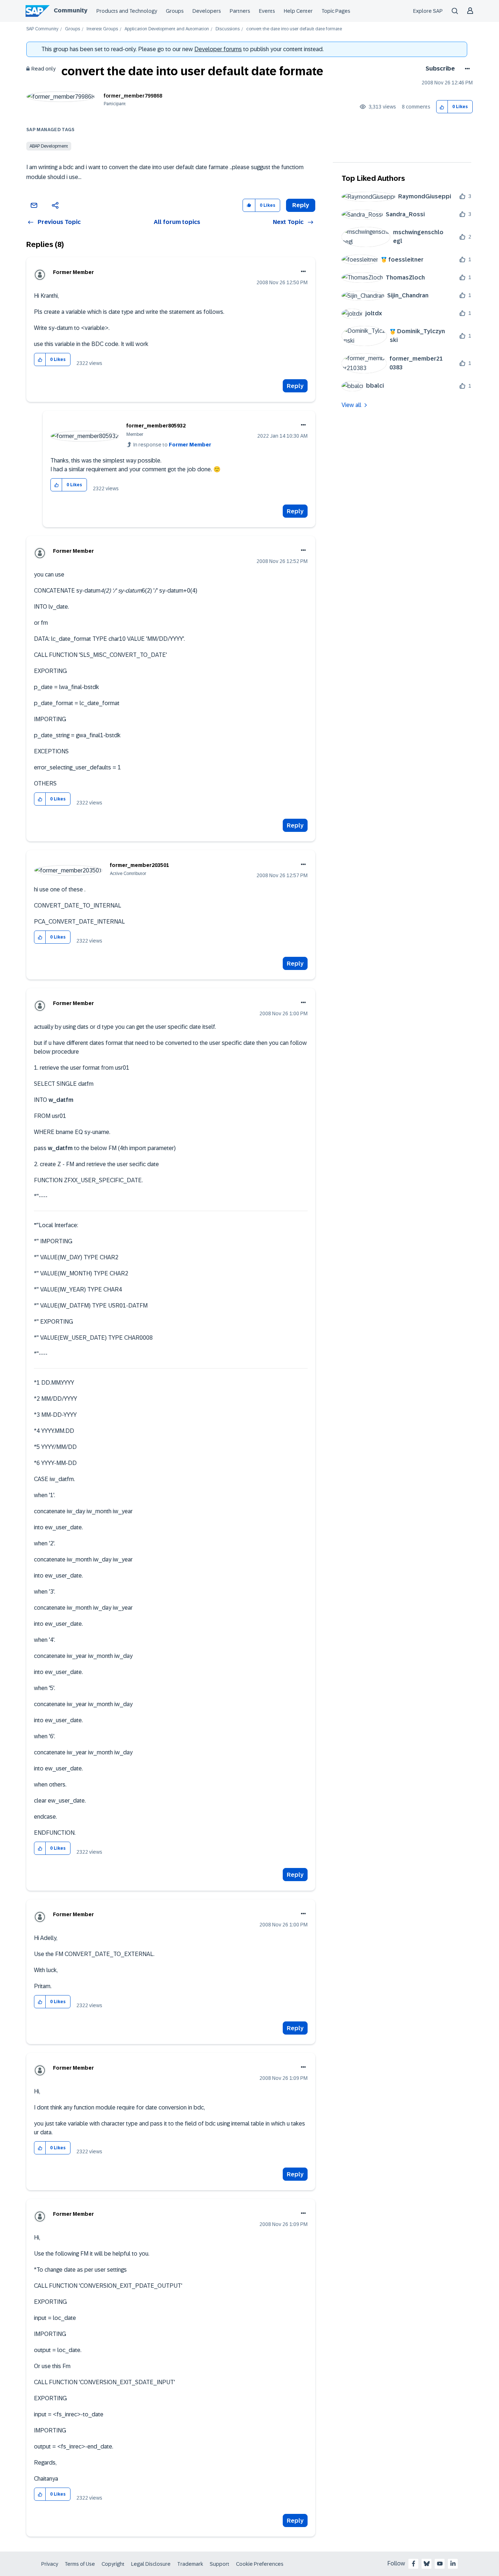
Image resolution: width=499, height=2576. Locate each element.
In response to (172, 445)
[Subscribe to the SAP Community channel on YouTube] (440, 2564)
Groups (175, 11)
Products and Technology (127, 11)
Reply (295, 386)
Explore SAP (428, 11)
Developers (207, 11)
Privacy (50, 2564)
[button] (442, 107)
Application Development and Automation (167, 29)
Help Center (298, 11)
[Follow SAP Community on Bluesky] (427, 2564)
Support (220, 2564)
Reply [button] (301, 205)
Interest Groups (102, 29)
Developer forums (218, 49)
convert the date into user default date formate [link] (294, 29)
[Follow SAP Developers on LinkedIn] (453, 2564)
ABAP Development (49, 146)
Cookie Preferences (260, 2564)
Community (71, 10)
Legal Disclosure (151, 2564)
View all (351, 405)
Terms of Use (80, 2564)
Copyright (113, 2564)
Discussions (228, 29)
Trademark (190, 2564)
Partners (240, 11)
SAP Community (42, 29)
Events (267, 11)
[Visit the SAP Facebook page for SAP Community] (414, 2564)
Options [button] (466, 69)
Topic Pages (336, 11)
